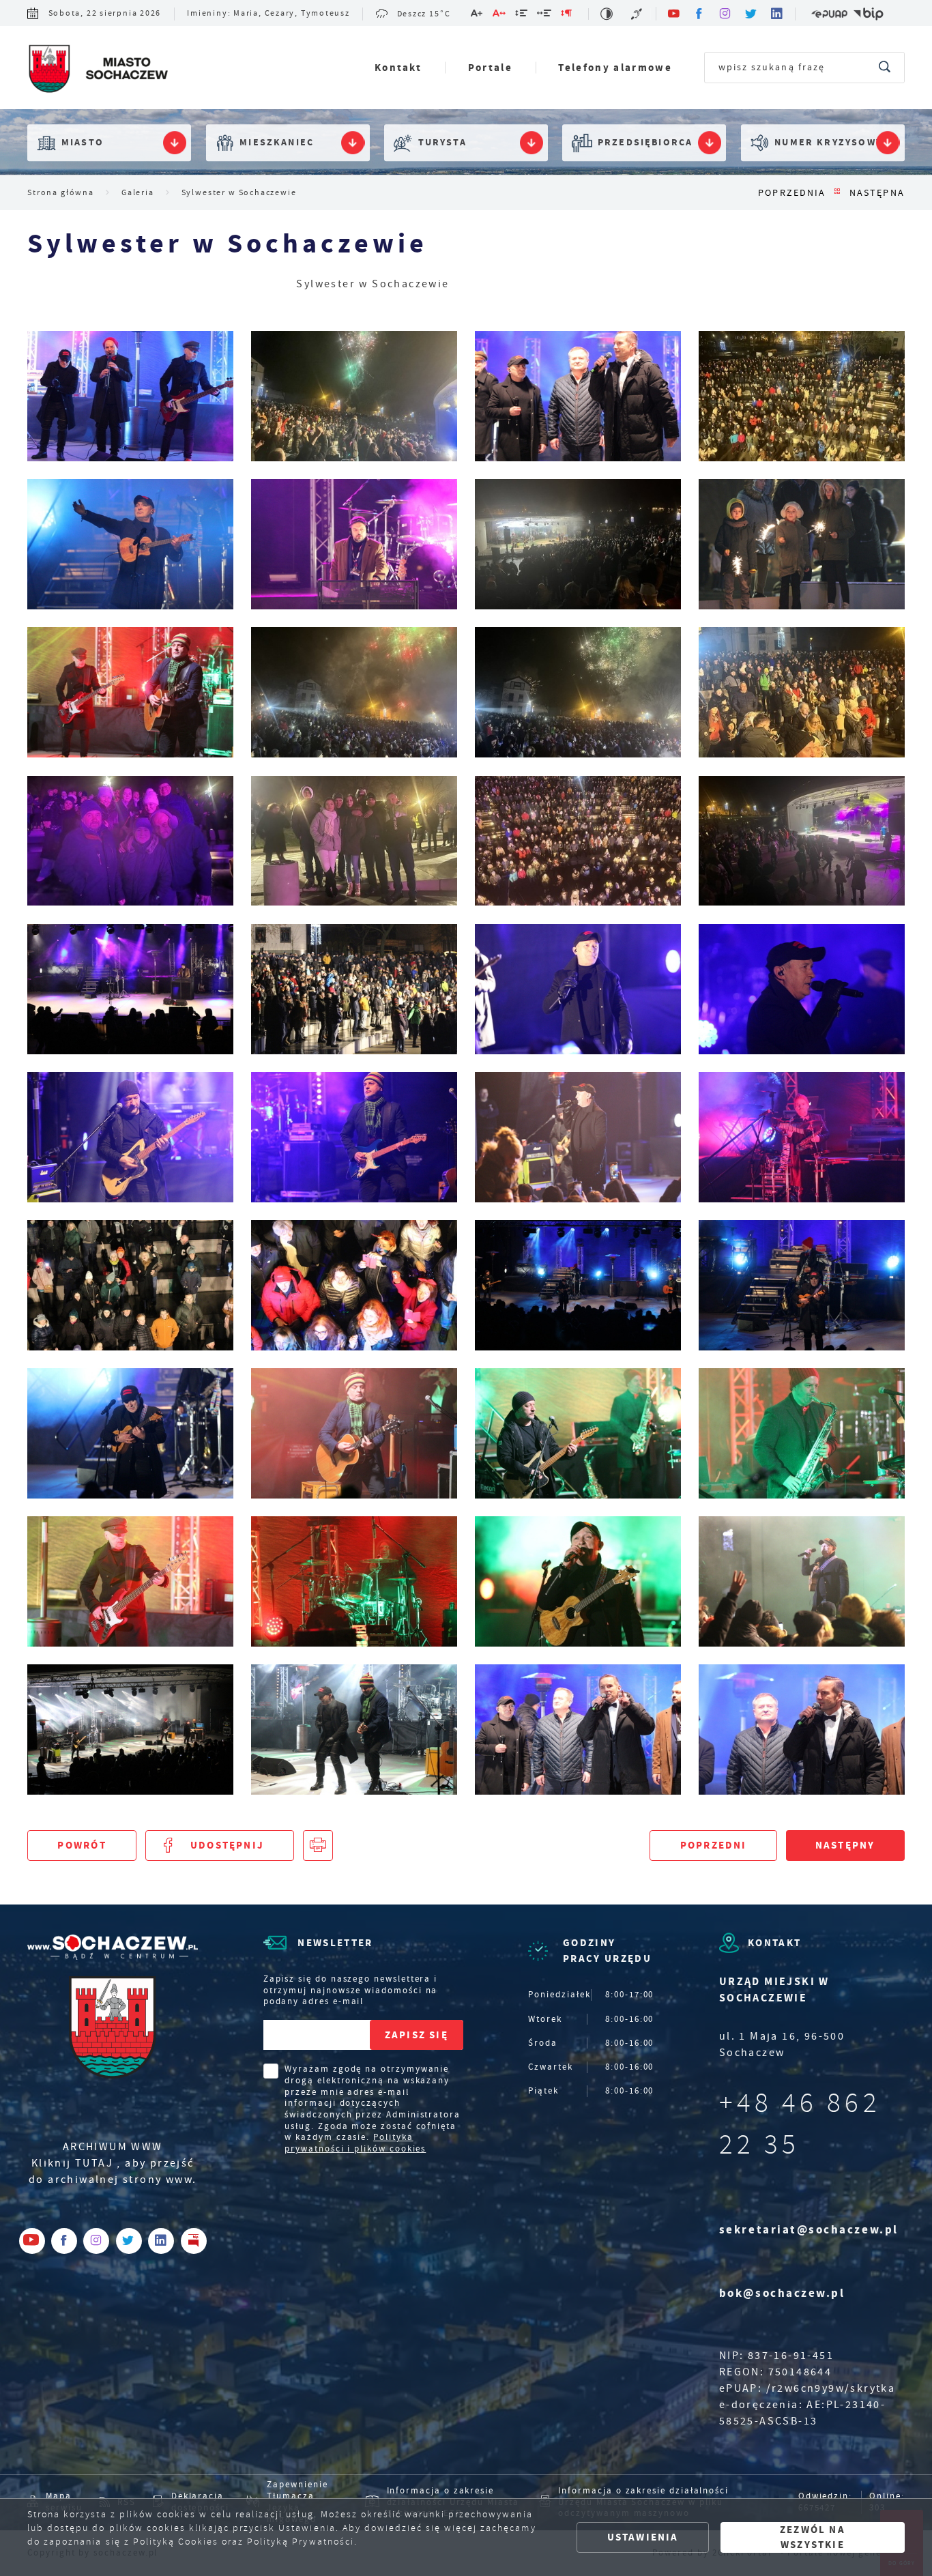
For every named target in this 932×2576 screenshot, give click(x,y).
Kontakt (398, 67)
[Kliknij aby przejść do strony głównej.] (98, 70)
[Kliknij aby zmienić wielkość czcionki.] (477, 15)
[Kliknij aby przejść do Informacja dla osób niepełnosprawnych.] (638, 14)
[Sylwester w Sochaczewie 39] (354, 396)
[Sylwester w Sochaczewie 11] (354, 1433)
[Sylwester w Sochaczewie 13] (802, 1285)
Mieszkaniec (277, 143)
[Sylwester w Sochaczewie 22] (578, 989)
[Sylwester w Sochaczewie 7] (354, 1581)
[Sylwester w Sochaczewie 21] (802, 989)
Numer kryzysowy (828, 143)
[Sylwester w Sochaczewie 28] (130, 841)
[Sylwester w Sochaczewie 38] (578, 396)
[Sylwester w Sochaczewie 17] (802, 1137)
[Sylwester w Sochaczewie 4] (130, 1730)
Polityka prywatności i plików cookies (355, 2143)
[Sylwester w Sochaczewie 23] (354, 989)
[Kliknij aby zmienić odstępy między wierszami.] (522, 15)
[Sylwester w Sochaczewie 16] (130, 1285)
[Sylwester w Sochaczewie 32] (130, 692)
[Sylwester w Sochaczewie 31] (354, 692)
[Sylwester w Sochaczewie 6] (578, 1581)
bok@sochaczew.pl (782, 2293)
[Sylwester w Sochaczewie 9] (802, 1433)
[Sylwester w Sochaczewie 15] (354, 1285)
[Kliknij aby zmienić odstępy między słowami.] (545, 15)
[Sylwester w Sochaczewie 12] (130, 1433)
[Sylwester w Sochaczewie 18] (578, 1137)
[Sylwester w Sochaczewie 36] (130, 544)
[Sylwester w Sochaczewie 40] (130, 396)
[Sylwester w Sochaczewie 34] (578, 544)
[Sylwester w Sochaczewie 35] (354, 544)
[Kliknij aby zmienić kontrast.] (607, 14)
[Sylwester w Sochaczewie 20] (130, 1137)
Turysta (442, 143)
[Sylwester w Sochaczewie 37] (802, 396)
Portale (490, 67)
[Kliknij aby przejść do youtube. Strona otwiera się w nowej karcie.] (674, 14)
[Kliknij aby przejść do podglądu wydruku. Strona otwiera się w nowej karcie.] (318, 1845)
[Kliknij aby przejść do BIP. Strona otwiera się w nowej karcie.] (868, 14)
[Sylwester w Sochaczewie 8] (130, 1581)
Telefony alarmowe (615, 67)
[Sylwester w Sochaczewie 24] (130, 989)
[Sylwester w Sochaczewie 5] (802, 1581)
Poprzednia (792, 193)
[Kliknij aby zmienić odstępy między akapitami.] (567, 15)
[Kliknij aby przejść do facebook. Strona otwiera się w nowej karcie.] (700, 14)
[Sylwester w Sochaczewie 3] (354, 1730)
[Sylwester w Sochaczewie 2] (578, 1730)
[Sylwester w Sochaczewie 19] (354, 1137)
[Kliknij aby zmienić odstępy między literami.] (499, 15)
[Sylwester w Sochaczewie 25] (802, 841)
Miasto (83, 143)
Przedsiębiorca (645, 143)
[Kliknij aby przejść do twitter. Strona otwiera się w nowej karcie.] (752, 14)
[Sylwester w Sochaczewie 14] (578, 1285)
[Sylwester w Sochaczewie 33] (802, 544)
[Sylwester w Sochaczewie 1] (802, 1730)
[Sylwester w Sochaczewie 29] (802, 692)
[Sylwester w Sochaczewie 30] (578, 692)
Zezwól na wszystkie (813, 2537)
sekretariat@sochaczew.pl (809, 2230)
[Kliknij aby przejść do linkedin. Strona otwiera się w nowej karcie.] (778, 14)
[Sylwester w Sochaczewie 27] (354, 841)
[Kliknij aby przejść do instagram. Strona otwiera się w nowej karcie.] (726, 14)
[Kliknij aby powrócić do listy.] (838, 193)
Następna (877, 193)
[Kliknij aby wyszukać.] (885, 68)
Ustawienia (643, 2537)
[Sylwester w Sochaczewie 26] (578, 841)
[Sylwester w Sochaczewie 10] (578, 1433)
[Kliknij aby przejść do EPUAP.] (829, 14)
